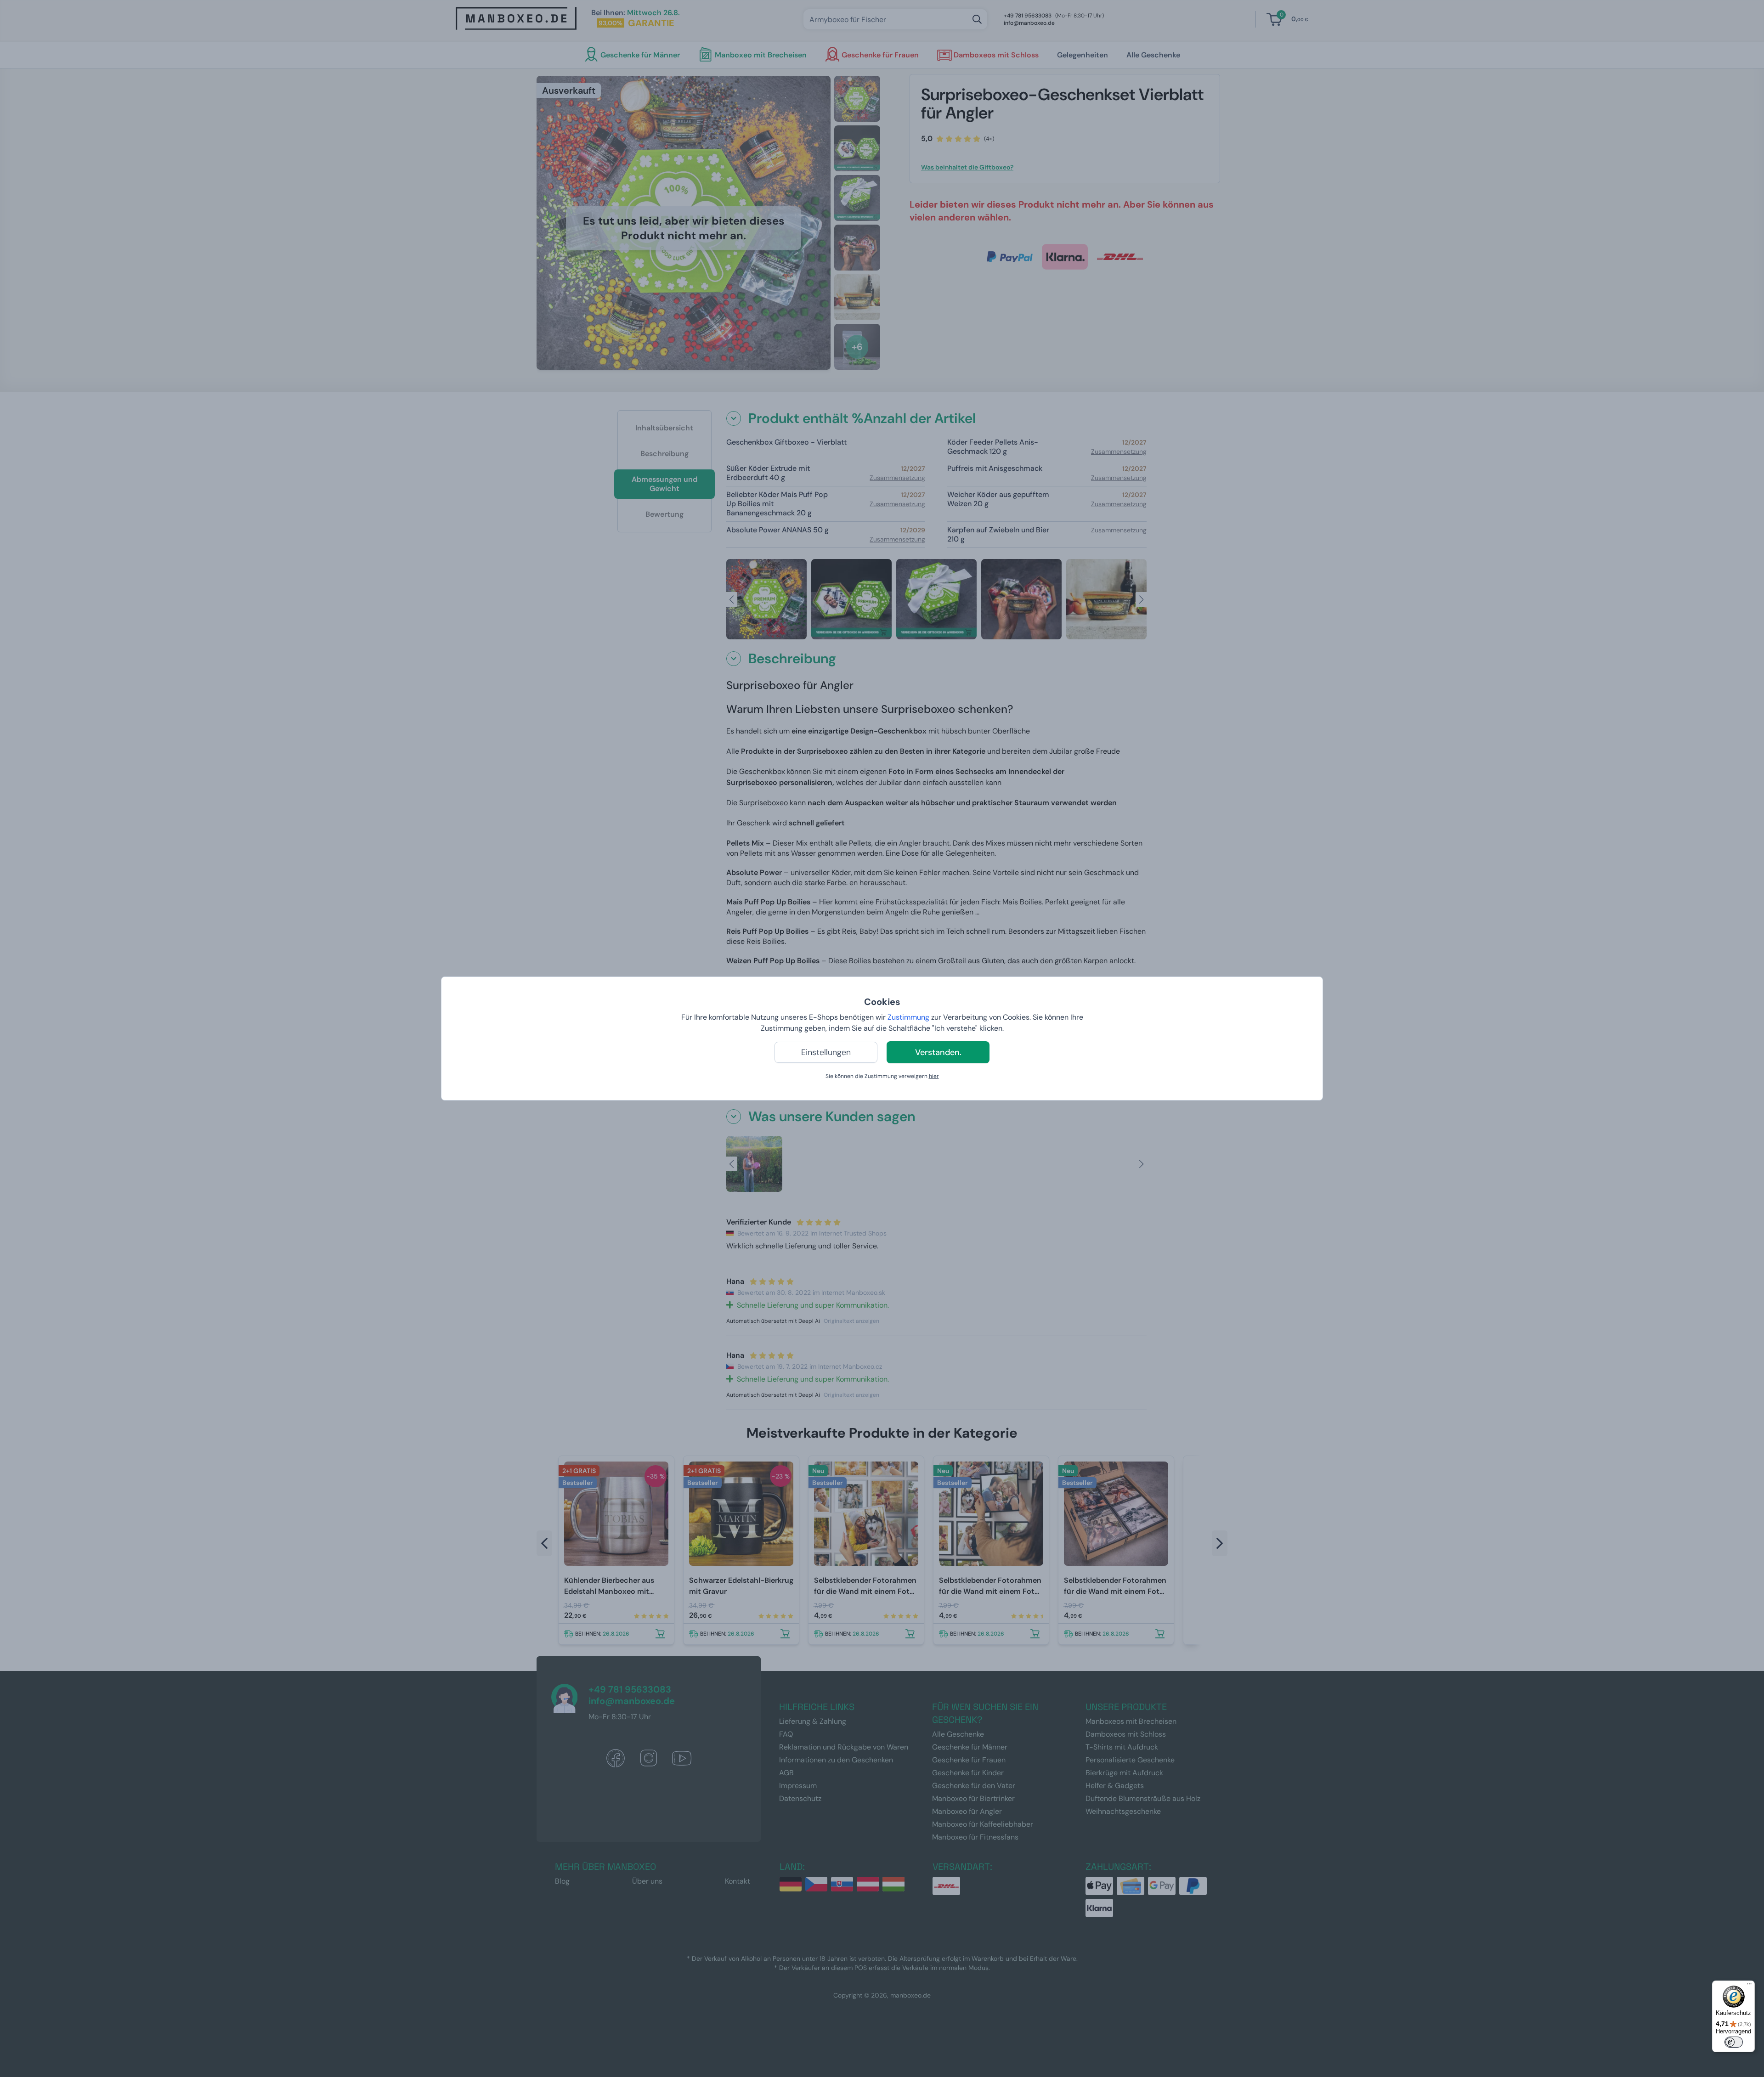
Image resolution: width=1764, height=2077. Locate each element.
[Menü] (1749, 1986)
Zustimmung (908, 1017)
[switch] (1734, 2042)
